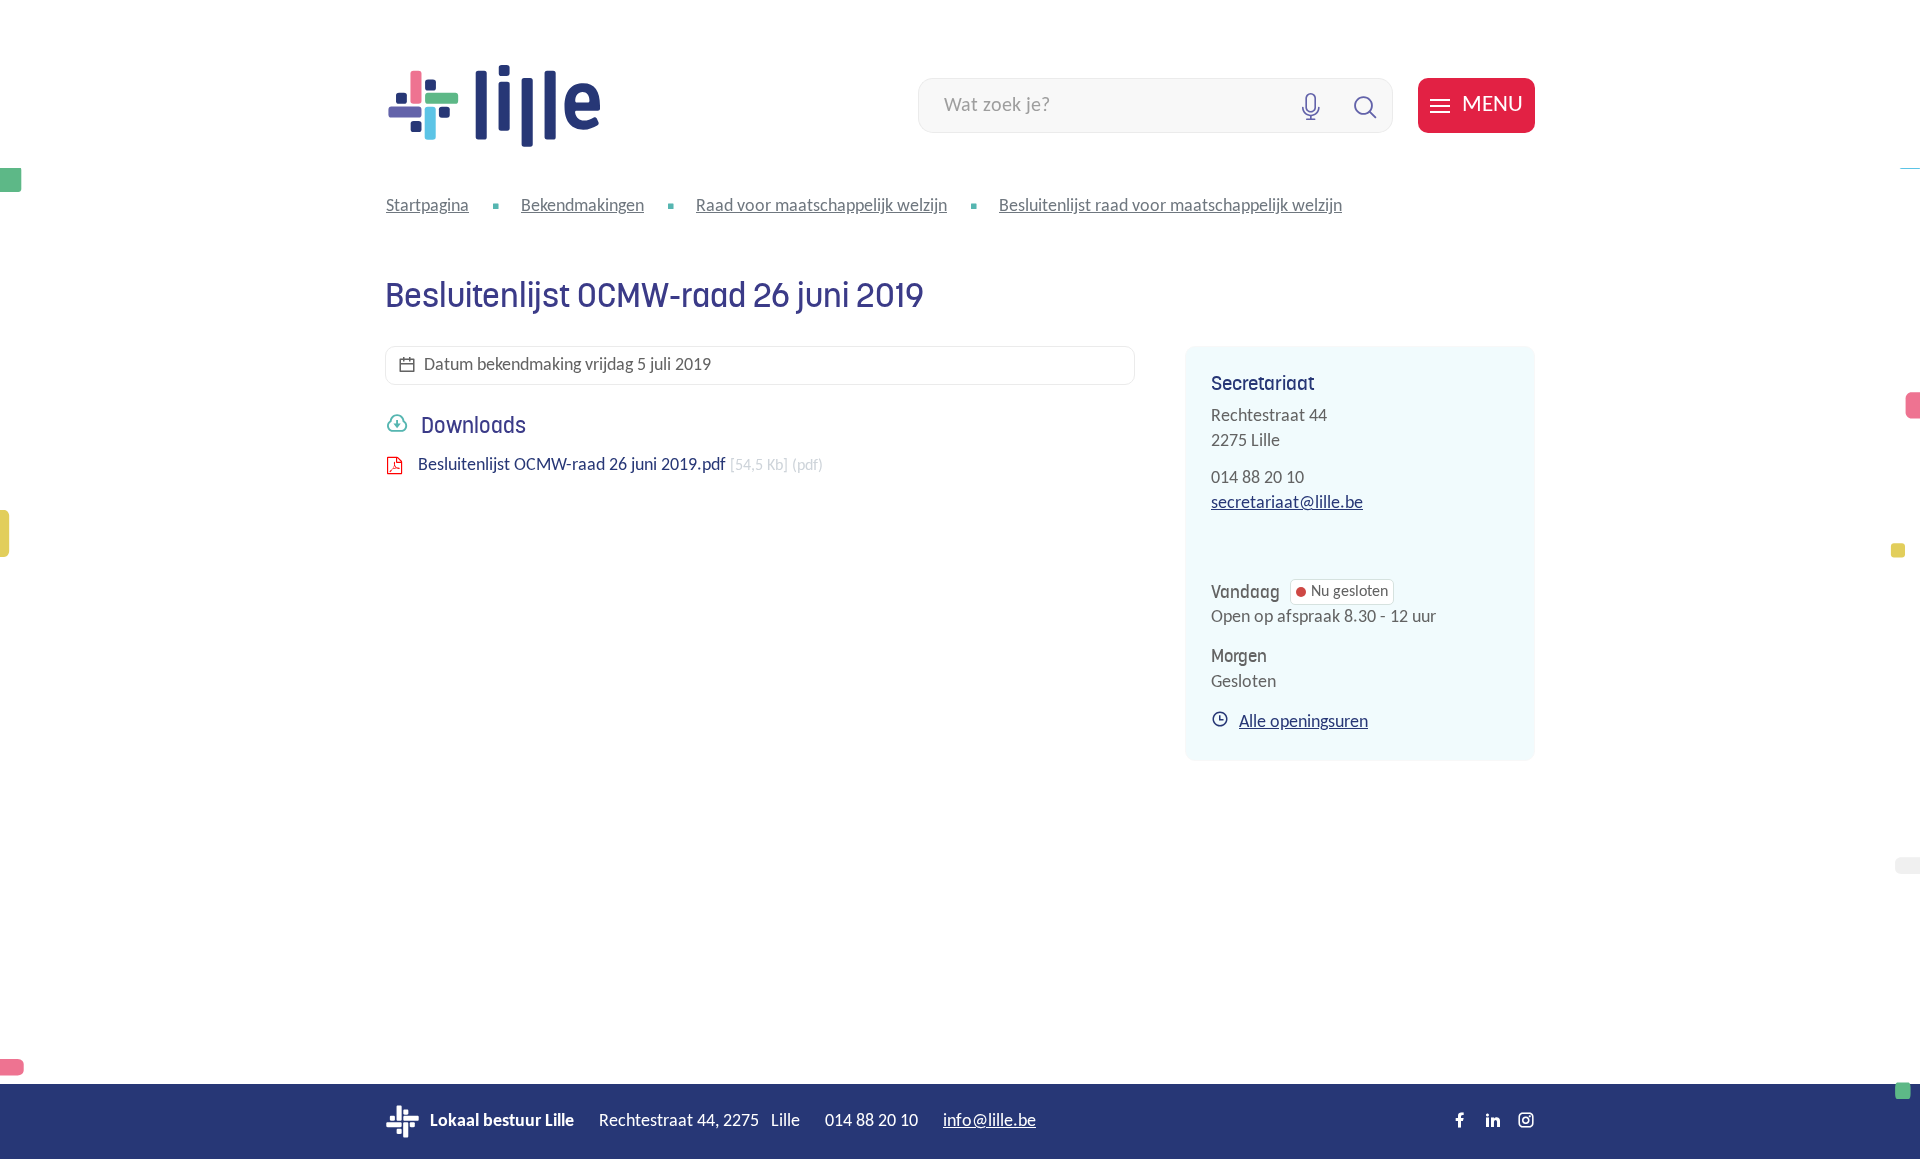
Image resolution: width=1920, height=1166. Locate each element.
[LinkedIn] (1493, 1122)
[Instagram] (1526, 1122)
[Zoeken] (1365, 105)
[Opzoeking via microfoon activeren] (1310, 105)
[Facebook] (1460, 1122)
